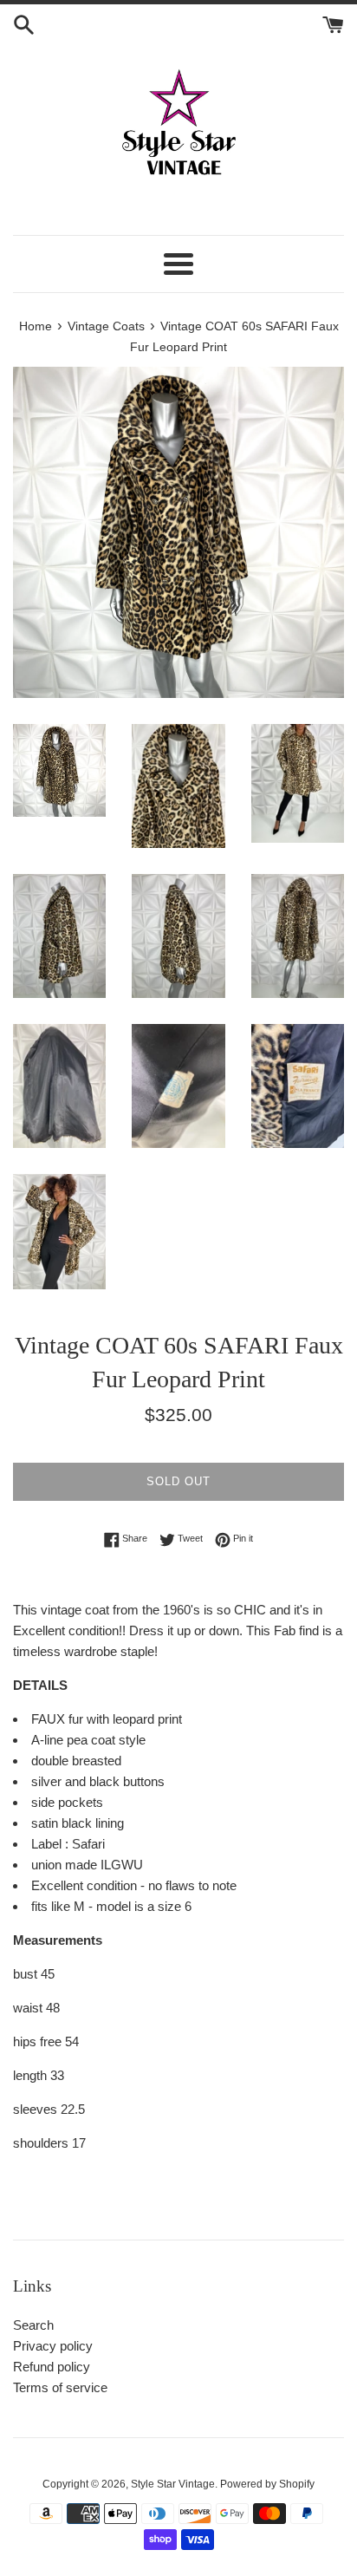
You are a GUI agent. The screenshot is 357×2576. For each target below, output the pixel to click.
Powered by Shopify (267, 2484)
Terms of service (60, 2387)
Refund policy (52, 2367)
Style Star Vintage (173, 2484)
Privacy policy (53, 2346)
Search (33, 2325)
